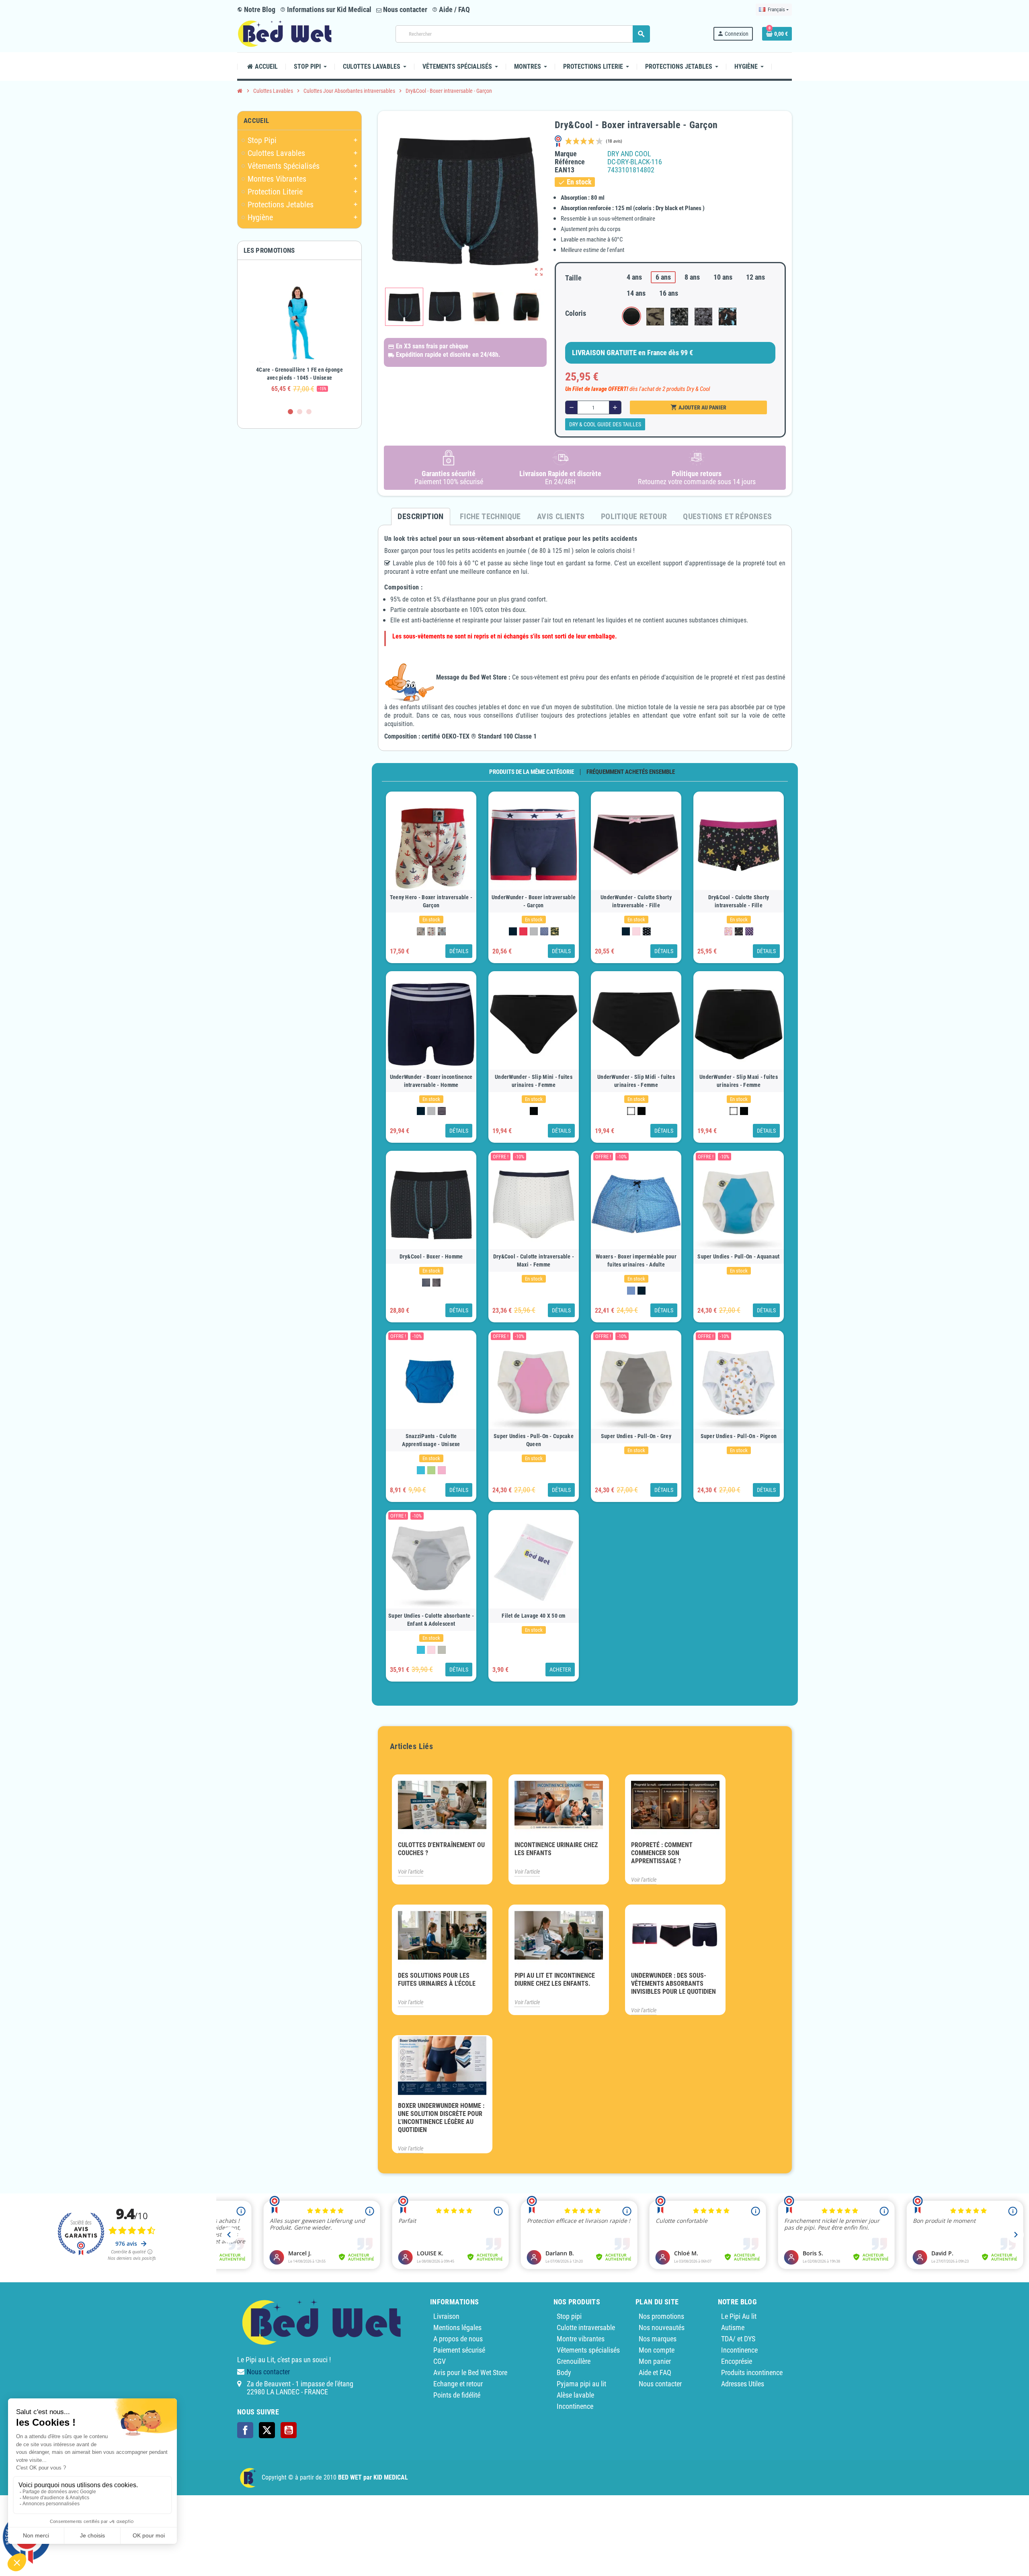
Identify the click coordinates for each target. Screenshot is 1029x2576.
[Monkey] (544, 931)
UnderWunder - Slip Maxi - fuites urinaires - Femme (739, 1081)
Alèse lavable (575, 2395)
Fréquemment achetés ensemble (631, 772)
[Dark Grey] (437, 1283)
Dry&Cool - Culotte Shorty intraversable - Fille (739, 901)
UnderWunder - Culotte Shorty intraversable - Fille (636, 901)
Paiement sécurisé (459, 2350)
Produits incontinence (752, 2372)
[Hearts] (728, 931)
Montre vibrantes (581, 2339)
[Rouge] (523, 931)
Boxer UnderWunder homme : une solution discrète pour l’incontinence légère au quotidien (441, 2118)
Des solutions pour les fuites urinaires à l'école (437, 1980)
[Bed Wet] (285, 33)
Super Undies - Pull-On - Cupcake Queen (534, 1440)
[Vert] (431, 1470)
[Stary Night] (739, 931)
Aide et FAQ (655, 2372)
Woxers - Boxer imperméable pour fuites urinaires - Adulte (636, 1260)
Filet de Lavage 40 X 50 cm (533, 1616)
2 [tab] (300, 412)
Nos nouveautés (662, 2327)
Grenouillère (574, 2361)
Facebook (245, 2430)
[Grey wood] (442, 1650)
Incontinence (575, 2406)
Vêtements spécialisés (588, 2350)
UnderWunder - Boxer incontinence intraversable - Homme (431, 1081)
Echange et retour (458, 2384)
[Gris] (534, 931)
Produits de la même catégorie (532, 772)
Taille (573, 278)
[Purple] (749, 931)
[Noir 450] (534, 1111)
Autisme (733, 2327)
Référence (570, 162)
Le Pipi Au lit (739, 2316)
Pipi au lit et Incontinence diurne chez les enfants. (555, 1980)
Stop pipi (569, 2316)
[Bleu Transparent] (631, 1291)
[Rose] (636, 931)
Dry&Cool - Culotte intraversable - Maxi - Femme (534, 1260)
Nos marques (658, 2339)
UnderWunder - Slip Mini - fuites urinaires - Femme (534, 1081)
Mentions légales (457, 2327)
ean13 (565, 170)
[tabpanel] (299, 334)
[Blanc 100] (631, 1111)
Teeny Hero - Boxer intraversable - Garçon (431, 901)
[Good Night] (421, 931)
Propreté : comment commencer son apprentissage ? (662, 1853)
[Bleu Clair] (421, 1470)
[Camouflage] (555, 931)
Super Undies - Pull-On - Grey (636, 1436)
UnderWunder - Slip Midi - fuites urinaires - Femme (636, 1081)
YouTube (289, 2430)
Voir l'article (411, 1872)
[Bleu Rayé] (442, 1111)
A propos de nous (458, 2339)
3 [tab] (309, 412)
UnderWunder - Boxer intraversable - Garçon (534, 901)
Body (564, 2372)
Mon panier (655, 2361)
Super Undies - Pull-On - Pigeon (739, 1436)
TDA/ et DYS (738, 2339)
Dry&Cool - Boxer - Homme (431, 1256)
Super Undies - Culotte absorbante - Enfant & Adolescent (431, 1620)
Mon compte (657, 2350)
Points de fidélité (457, 2395)
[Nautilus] (431, 931)
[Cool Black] (426, 1283)
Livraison (446, 2316)
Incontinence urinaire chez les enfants (556, 1849)
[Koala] (442, 931)
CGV (440, 2361)
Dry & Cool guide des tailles (605, 424)
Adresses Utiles (743, 2384)
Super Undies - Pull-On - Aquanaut (738, 1256)
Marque (566, 154)
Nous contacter (404, 9)
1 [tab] (290, 412)
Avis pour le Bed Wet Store (470, 2372)
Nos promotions (661, 2316)
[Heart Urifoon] (647, 931)
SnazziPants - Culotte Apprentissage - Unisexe (431, 1440)
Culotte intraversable (586, 2327)
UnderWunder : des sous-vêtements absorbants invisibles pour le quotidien (673, 1984)
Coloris (576, 313)
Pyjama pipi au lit (581, 2384)
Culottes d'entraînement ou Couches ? (441, 1849)
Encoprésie (737, 2361)
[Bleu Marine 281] (513, 931)
